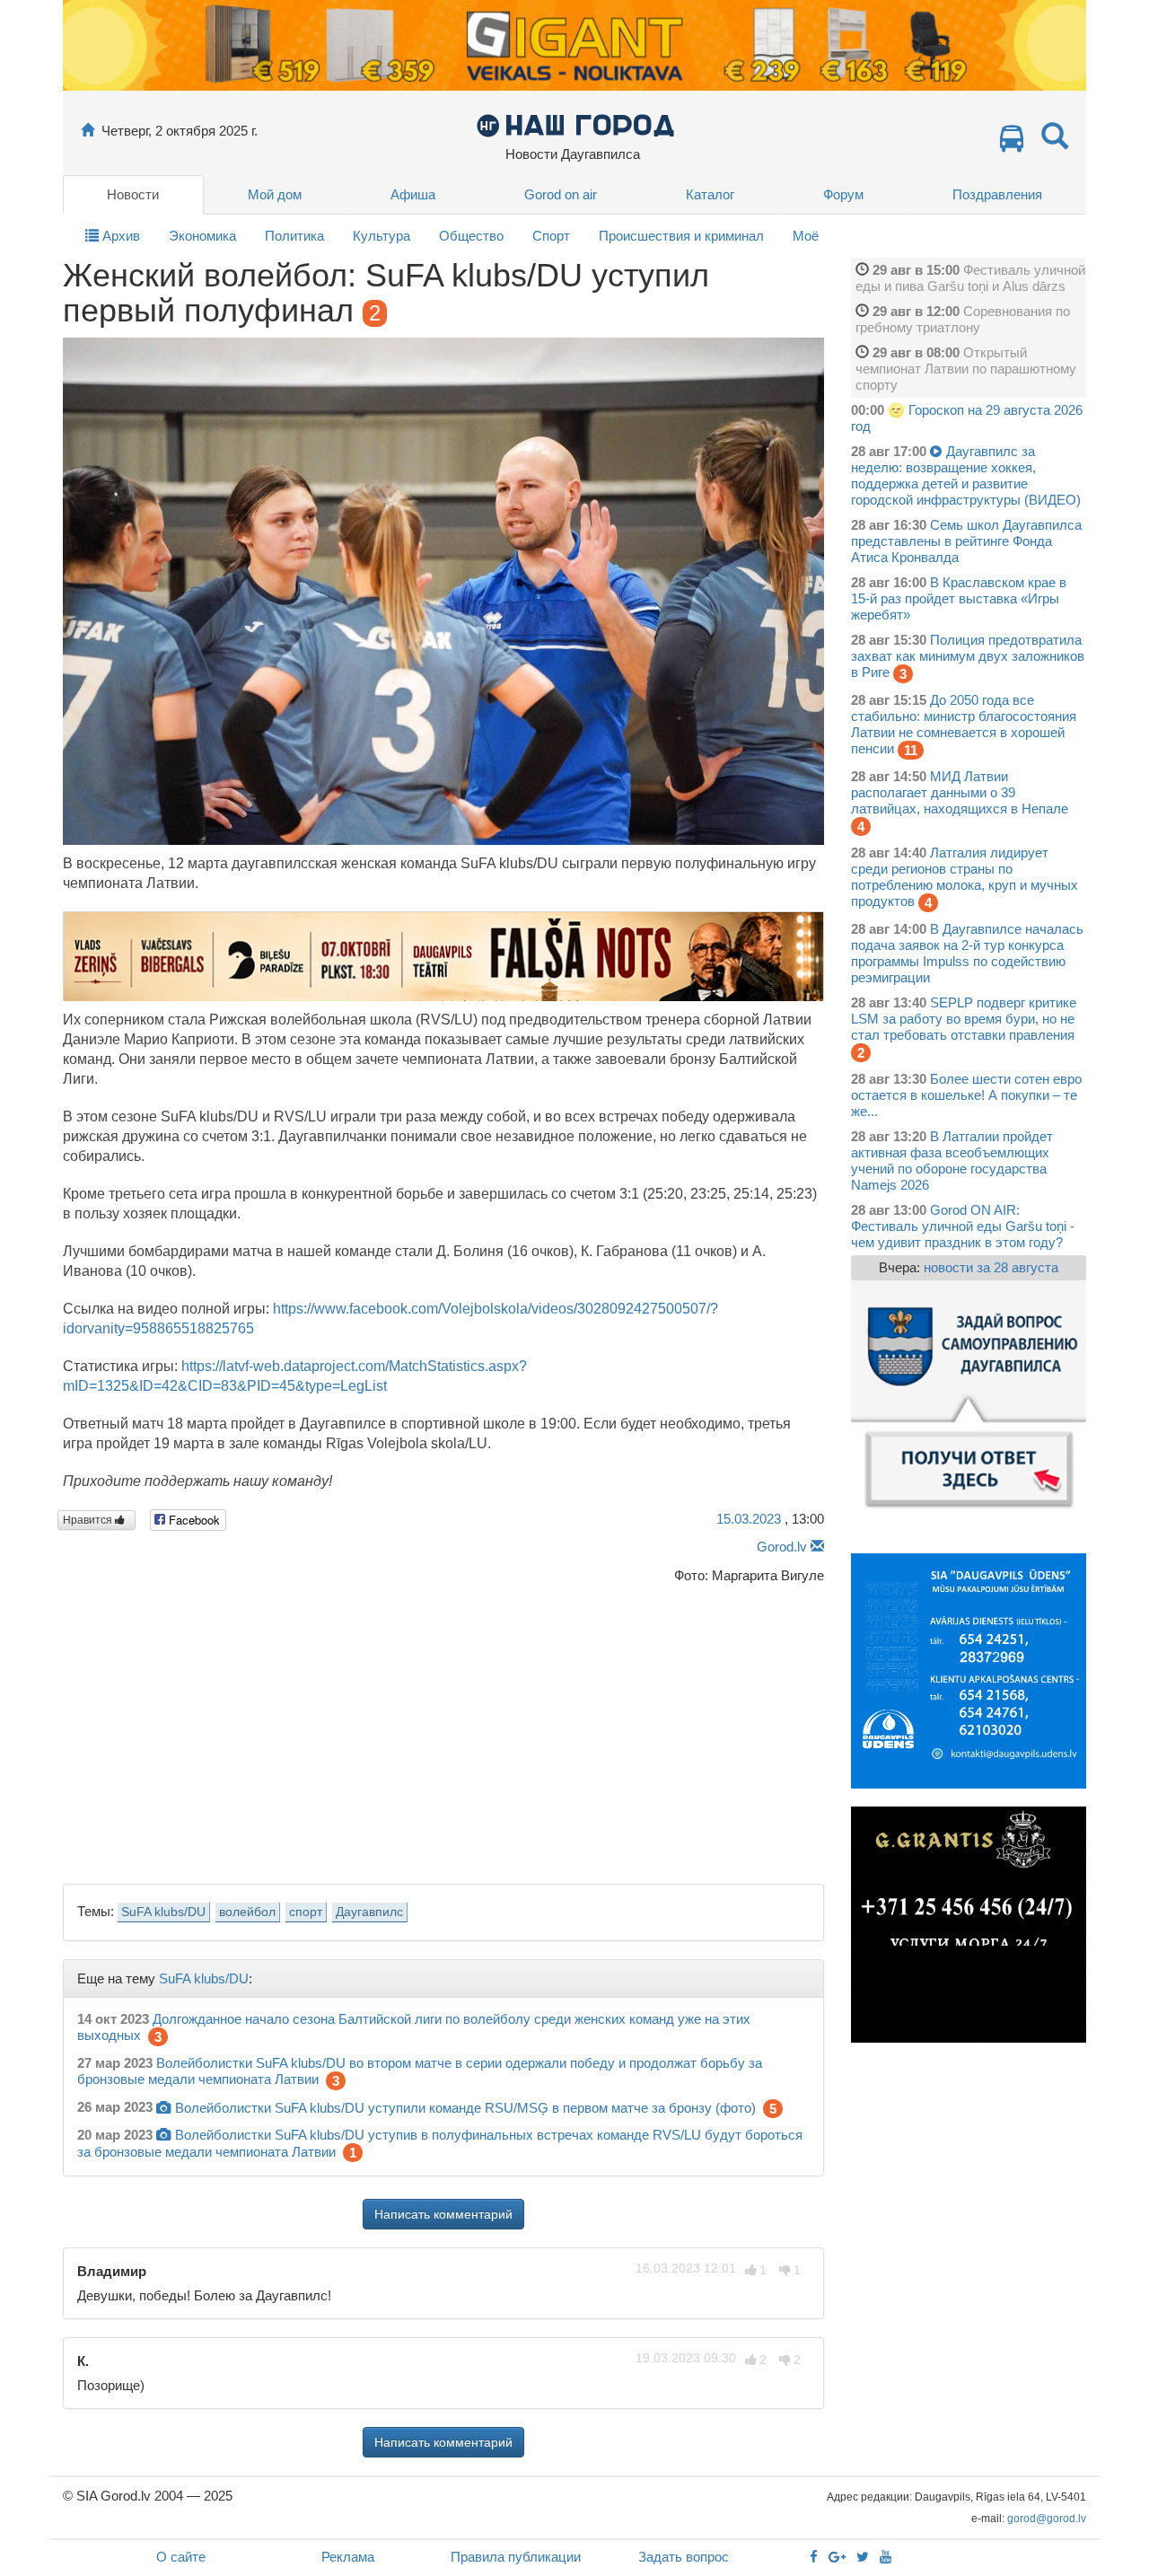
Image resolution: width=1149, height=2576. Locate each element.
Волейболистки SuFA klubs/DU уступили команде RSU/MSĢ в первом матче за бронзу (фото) (465, 2108)
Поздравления (997, 194)
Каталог (710, 194)
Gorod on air (561, 194)
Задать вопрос (684, 2557)
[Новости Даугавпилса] (575, 124)
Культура (382, 236)
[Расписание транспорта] (1012, 143)
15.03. (749, 1519)
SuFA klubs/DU (163, 1912)
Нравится (89, 1520)
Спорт (551, 236)
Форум (843, 194)
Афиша (413, 194)
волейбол (247, 1912)
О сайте (181, 2557)
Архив (119, 236)
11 (911, 750)
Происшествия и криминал (681, 236)
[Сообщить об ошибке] (817, 1547)
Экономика (202, 236)
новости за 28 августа (991, 1267)
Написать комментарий (443, 2214)
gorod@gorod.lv (1047, 2519)
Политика (294, 236)
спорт (306, 1912)
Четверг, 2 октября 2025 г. (180, 131)
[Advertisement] (443, 1728)
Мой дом (275, 194)
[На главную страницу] (88, 131)
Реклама (348, 2557)
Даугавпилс (369, 1912)
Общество (471, 236)
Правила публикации (516, 2557)
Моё (806, 236)
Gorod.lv (782, 1547)
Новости (133, 194)
